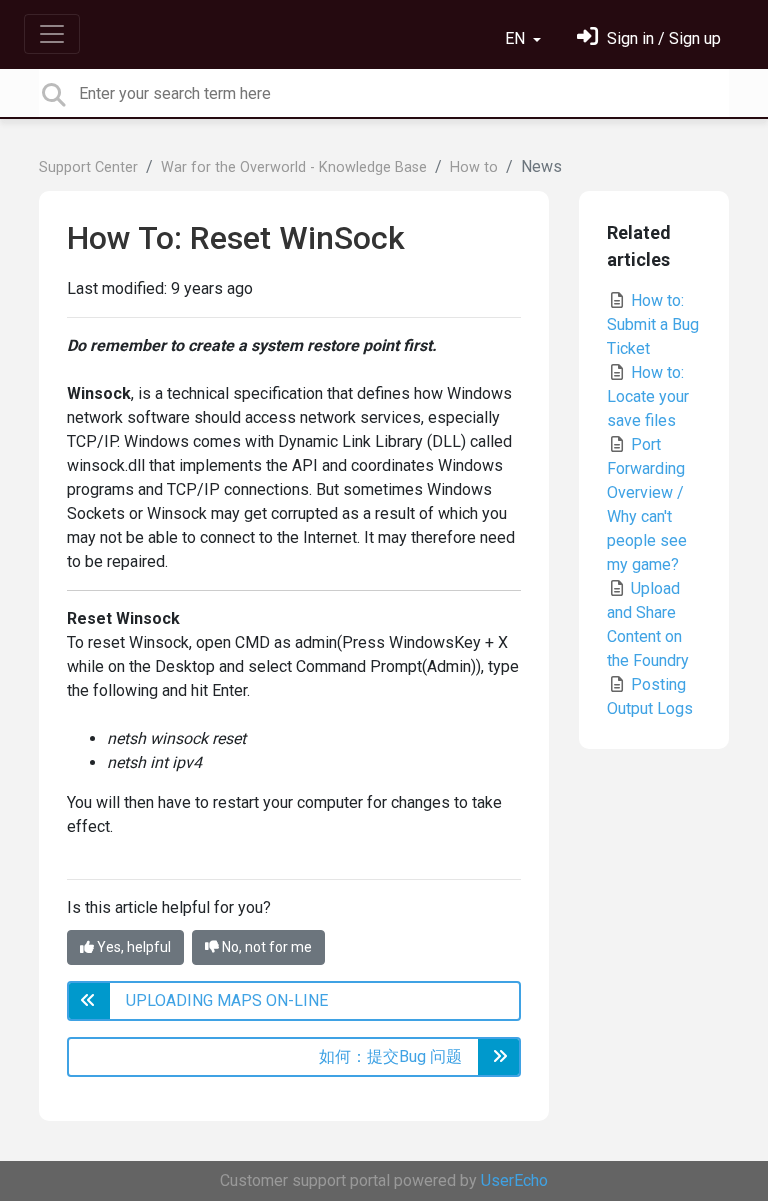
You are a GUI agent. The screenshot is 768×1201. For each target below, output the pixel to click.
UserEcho (514, 1180)
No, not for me (265, 947)
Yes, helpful (132, 947)
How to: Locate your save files (648, 396)
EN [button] (517, 38)
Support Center (88, 167)
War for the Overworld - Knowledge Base (294, 167)
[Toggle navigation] (52, 34)
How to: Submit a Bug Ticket (653, 324)
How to (474, 167)
